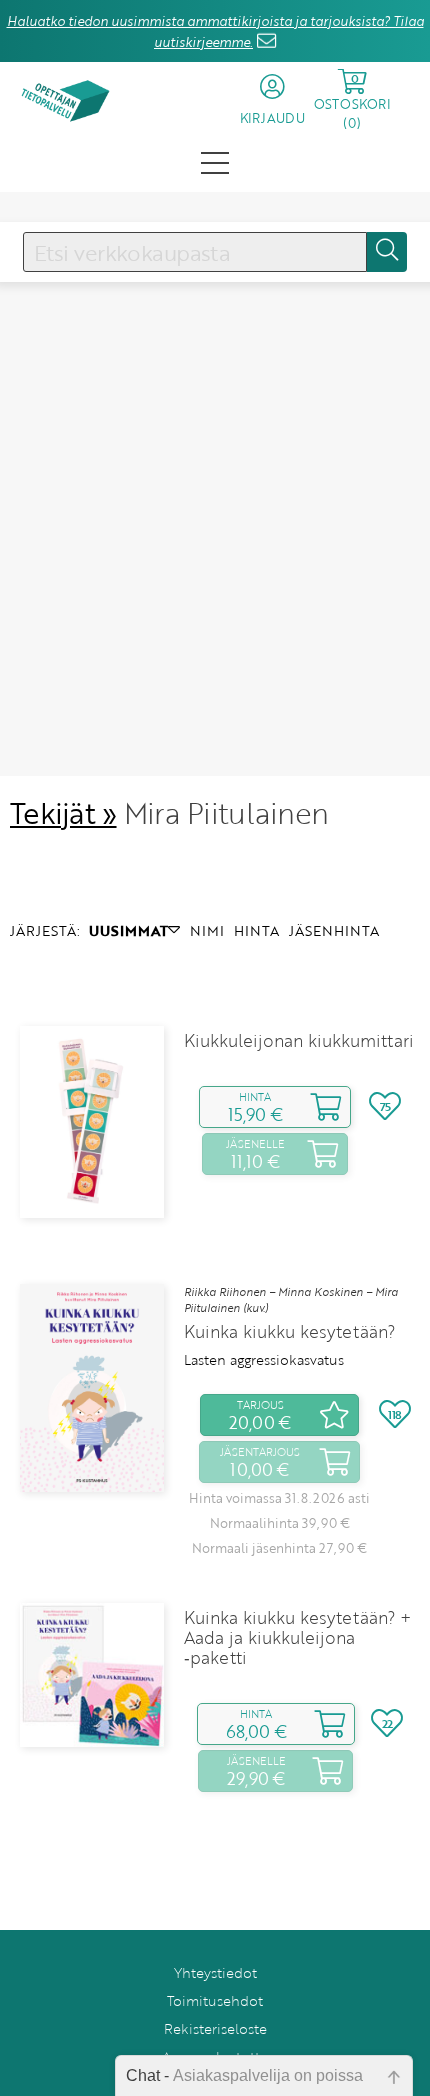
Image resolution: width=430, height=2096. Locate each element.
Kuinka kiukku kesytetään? (289, 1332)
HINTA (256, 930)
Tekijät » (63, 812)
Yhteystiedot (215, 1972)
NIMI (207, 930)
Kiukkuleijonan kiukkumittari (299, 1041)
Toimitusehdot (215, 2000)
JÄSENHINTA (334, 930)
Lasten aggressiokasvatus (264, 1360)
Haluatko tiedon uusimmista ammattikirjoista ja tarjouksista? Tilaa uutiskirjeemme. (215, 31)
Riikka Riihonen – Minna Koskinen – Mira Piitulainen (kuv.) (291, 1300)
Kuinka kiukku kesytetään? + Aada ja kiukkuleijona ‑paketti (297, 1638)
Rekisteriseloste (215, 2028)
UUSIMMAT (128, 930)
